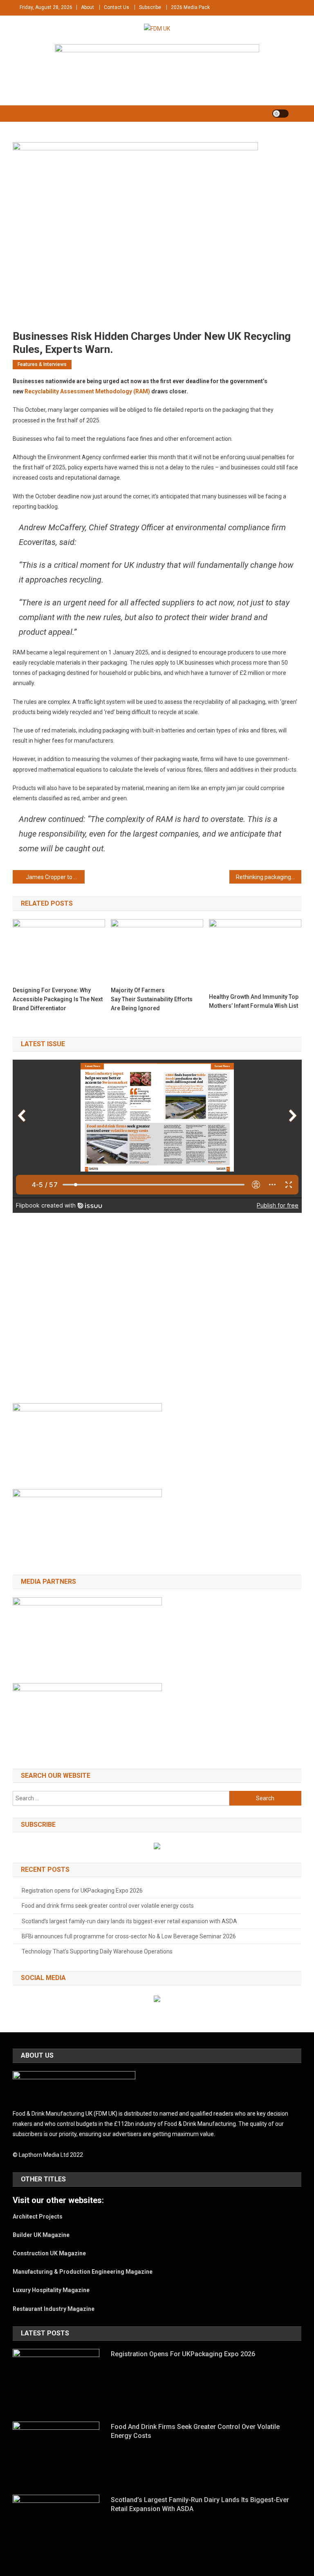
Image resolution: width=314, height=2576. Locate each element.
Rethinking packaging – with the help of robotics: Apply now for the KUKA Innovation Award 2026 (269, 877)
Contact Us (117, 7)
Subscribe (150, 7)
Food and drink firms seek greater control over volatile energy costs (108, 1906)
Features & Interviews (42, 364)
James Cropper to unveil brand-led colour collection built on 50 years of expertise (55, 877)
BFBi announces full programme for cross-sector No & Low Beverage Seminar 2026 (129, 1936)
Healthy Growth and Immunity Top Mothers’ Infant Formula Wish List (254, 1001)
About (87, 7)
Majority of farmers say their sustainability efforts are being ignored (152, 999)
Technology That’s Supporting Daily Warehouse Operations (98, 1951)
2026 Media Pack (190, 7)
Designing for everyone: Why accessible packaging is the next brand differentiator (58, 999)
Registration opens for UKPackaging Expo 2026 (82, 1891)
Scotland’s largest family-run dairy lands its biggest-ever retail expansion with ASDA (129, 1921)
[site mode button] (280, 114)
